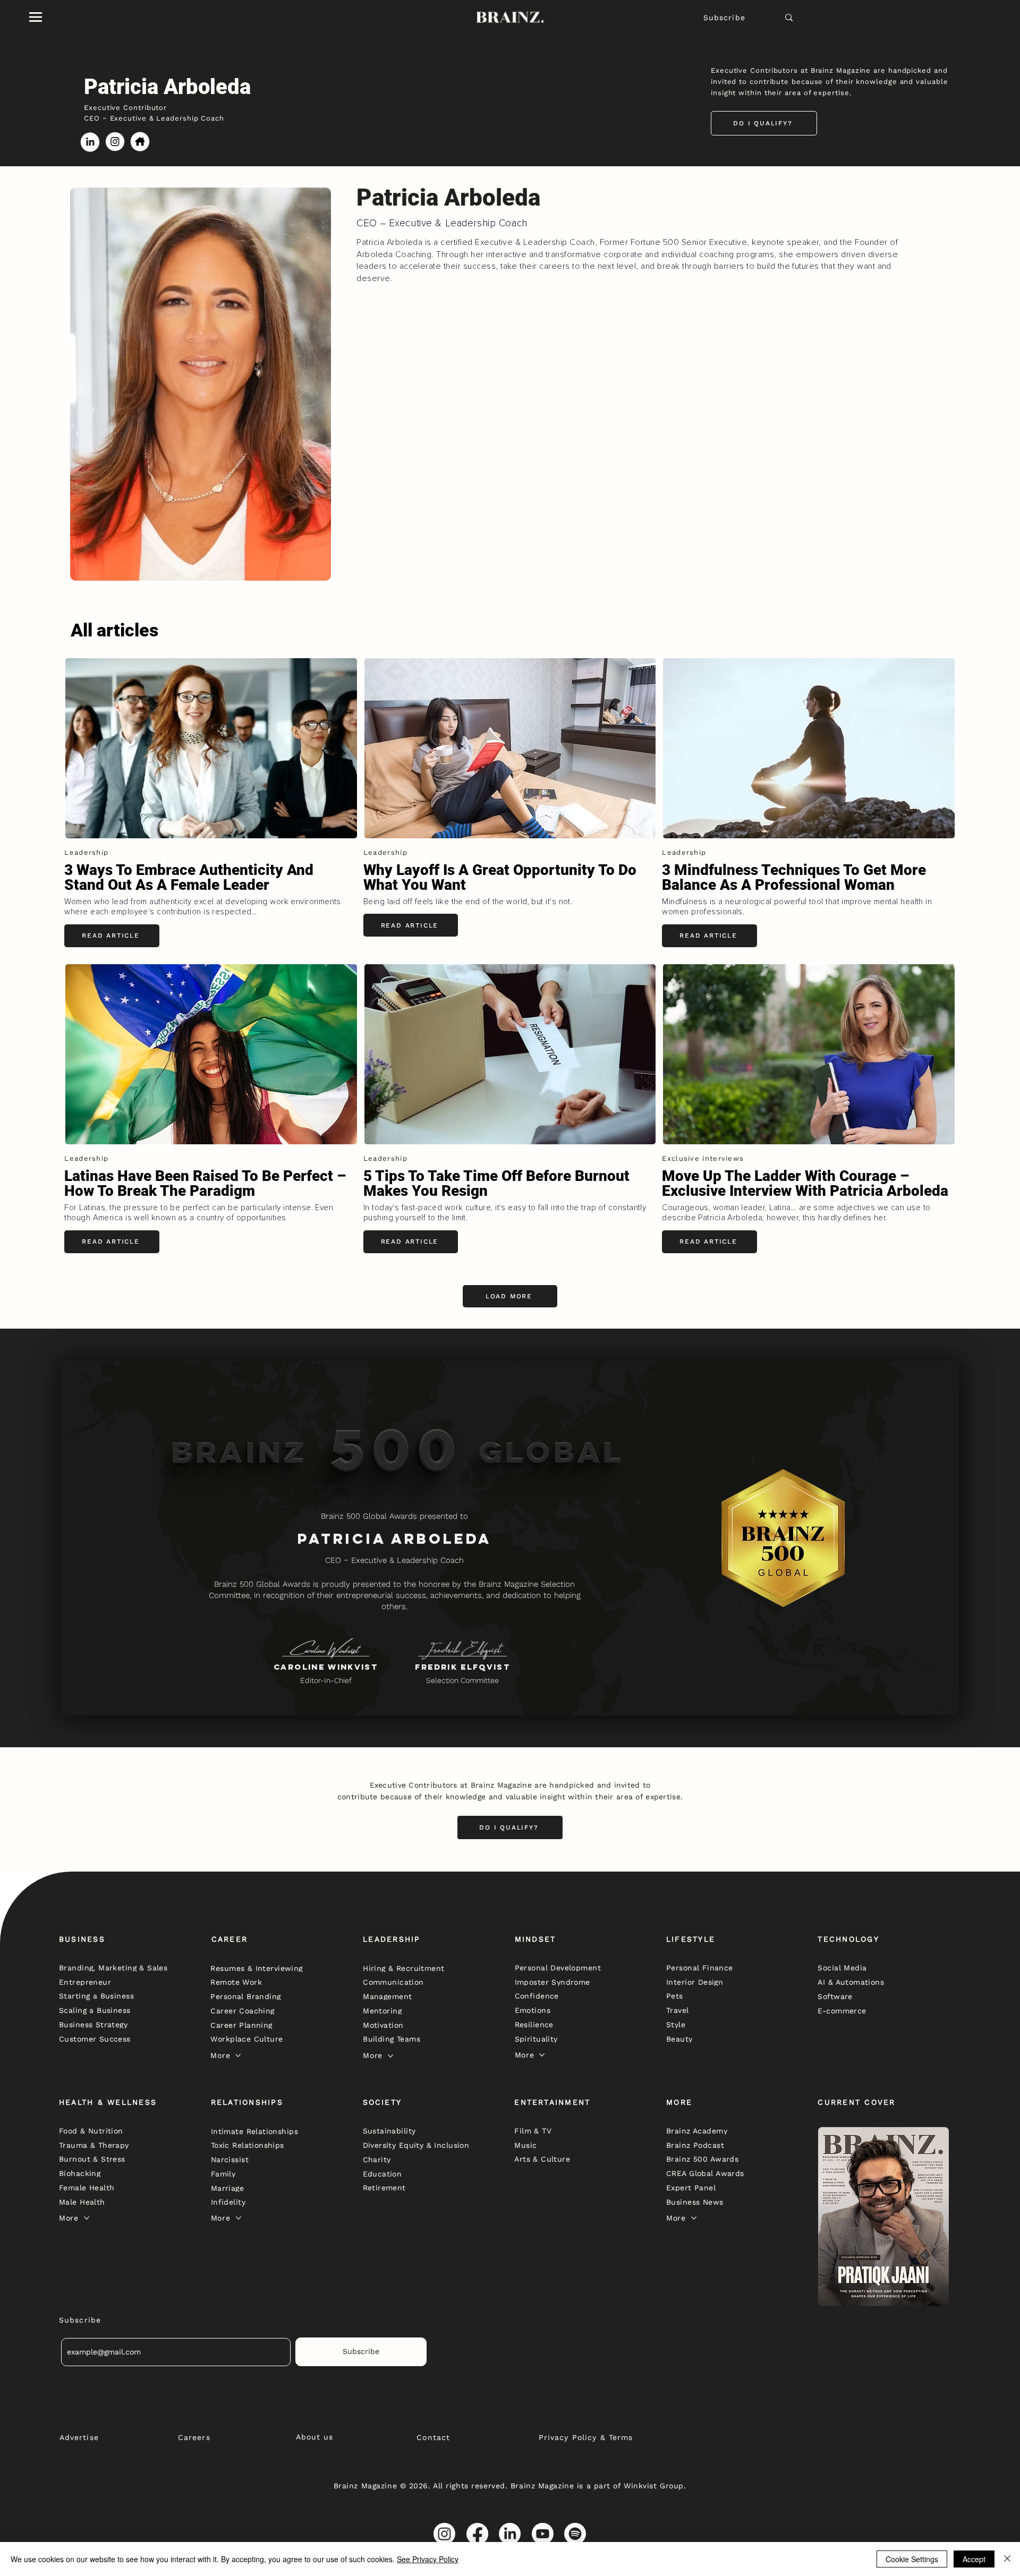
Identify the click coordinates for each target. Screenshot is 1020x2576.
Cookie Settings (912, 2559)
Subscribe (724, 18)
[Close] (1007, 2559)
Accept (974, 2559)
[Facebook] (477, 2534)
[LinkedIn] (510, 2534)
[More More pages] (238, 2055)
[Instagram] (444, 2534)
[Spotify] (575, 2534)
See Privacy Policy (428, 2559)
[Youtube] (543, 2534)
